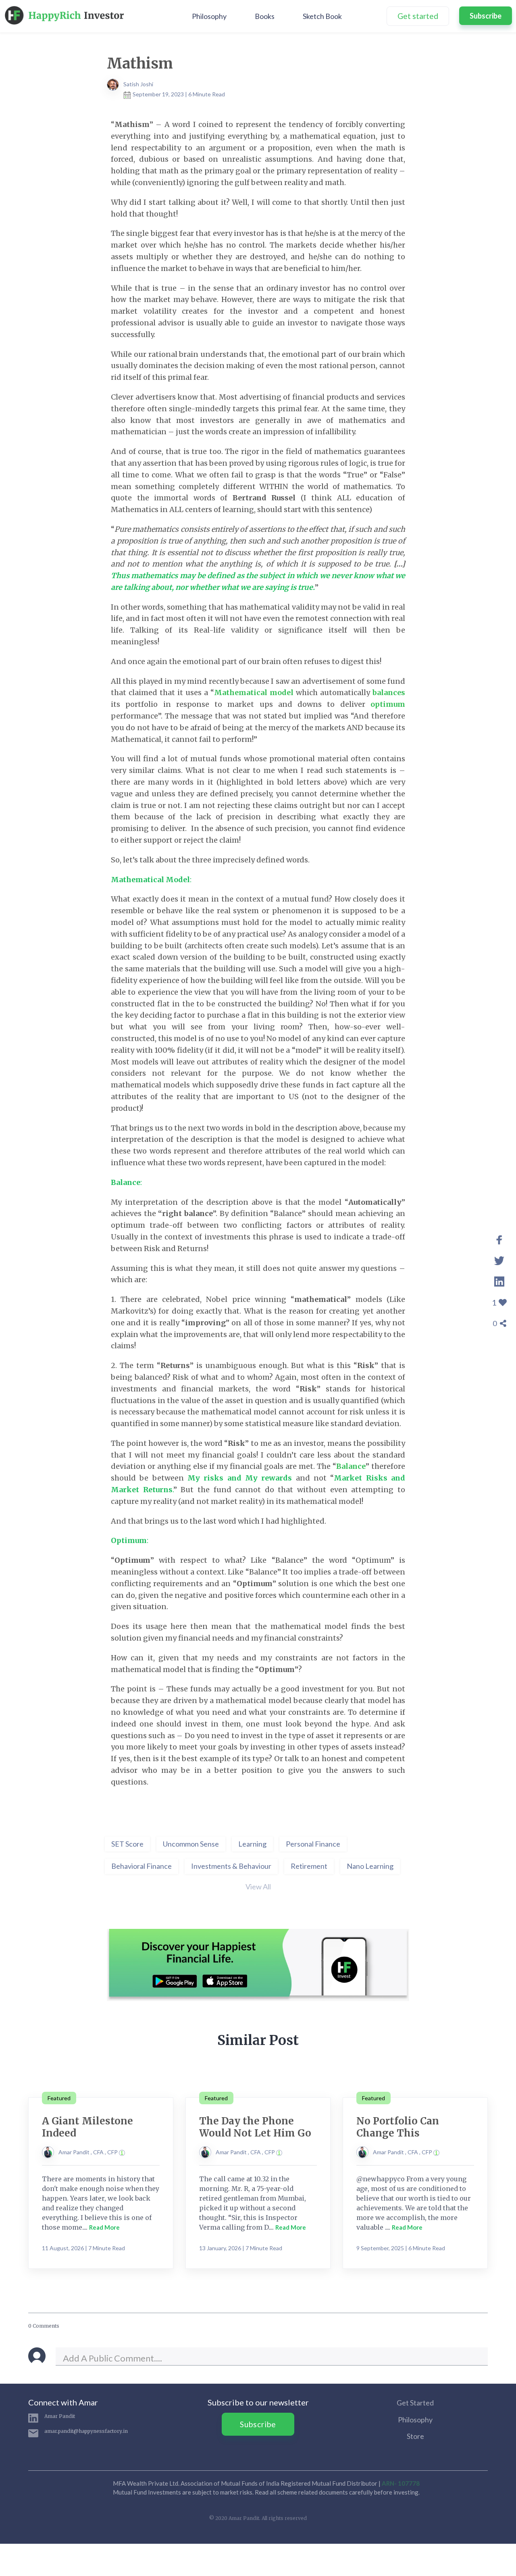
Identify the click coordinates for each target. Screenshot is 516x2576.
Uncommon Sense (191, 1844)
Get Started (415, 2403)
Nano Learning (370, 1866)
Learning (252, 1844)
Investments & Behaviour (231, 1866)
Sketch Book (322, 16)
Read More (104, 2227)
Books (265, 16)
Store (415, 2436)
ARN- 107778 (401, 2483)
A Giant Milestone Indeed (87, 2127)
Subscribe (486, 16)
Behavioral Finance (141, 1866)
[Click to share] (499, 1238)
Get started (418, 16)
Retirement (309, 1866)
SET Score (127, 1844)
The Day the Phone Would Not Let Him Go (255, 2127)
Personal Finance (313, 1844)
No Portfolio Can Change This (398, 2127)
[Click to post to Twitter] (499, 1259)
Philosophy (209, 16)
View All (258, 1887)
